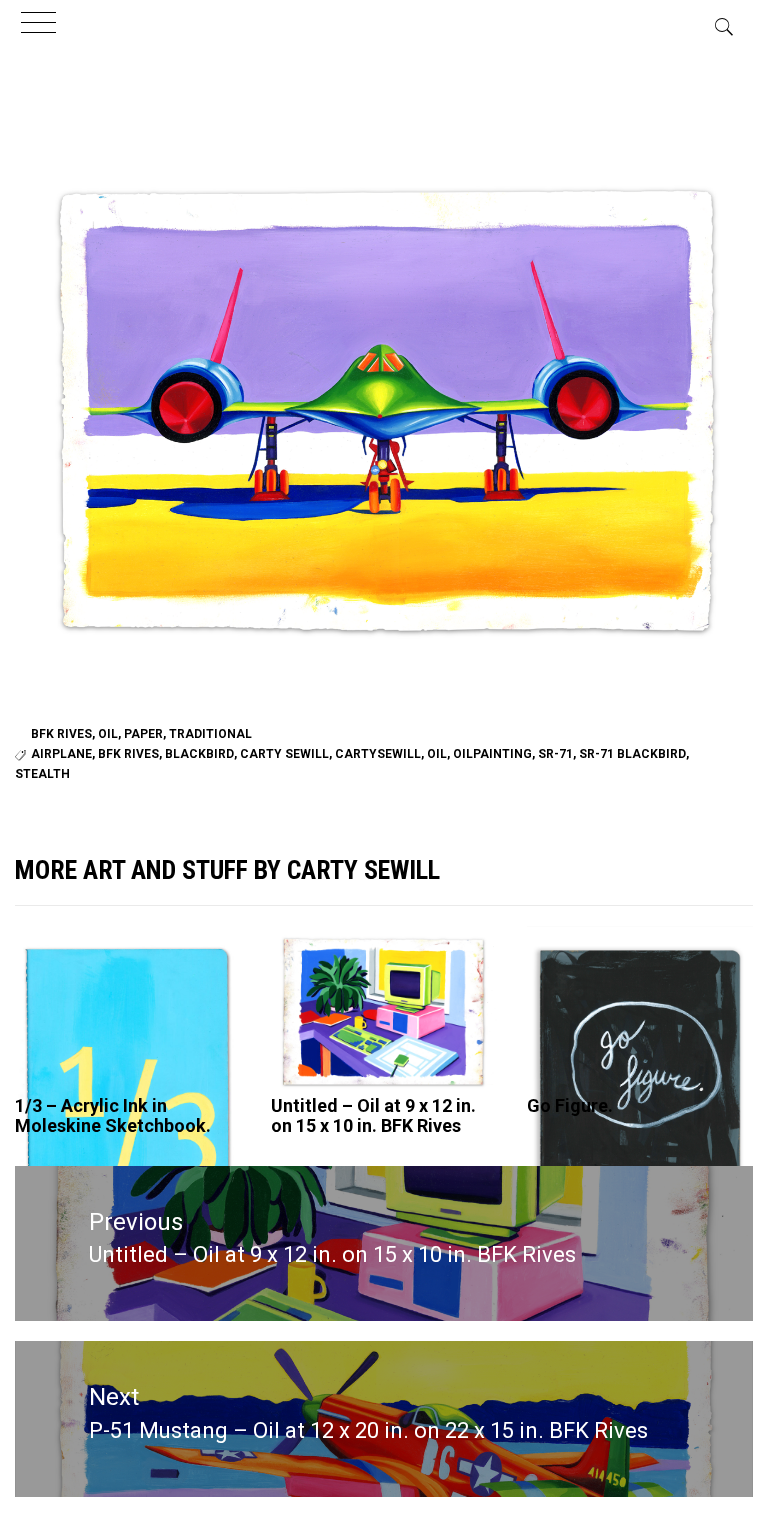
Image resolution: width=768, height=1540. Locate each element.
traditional (210, 734)
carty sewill (284, 754)
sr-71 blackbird (632, 754)
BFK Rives (61, 734)
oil (108, 734)
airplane (61, 754)
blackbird (199, 754)
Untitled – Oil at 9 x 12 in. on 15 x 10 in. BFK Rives (373, 1115)
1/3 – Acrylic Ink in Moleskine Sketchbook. (113, 1115)
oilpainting (492, 754)
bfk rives (128, 754)
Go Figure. (570, 1105)
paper (143, 734)
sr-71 (555, 754)
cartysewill (378, 754)
